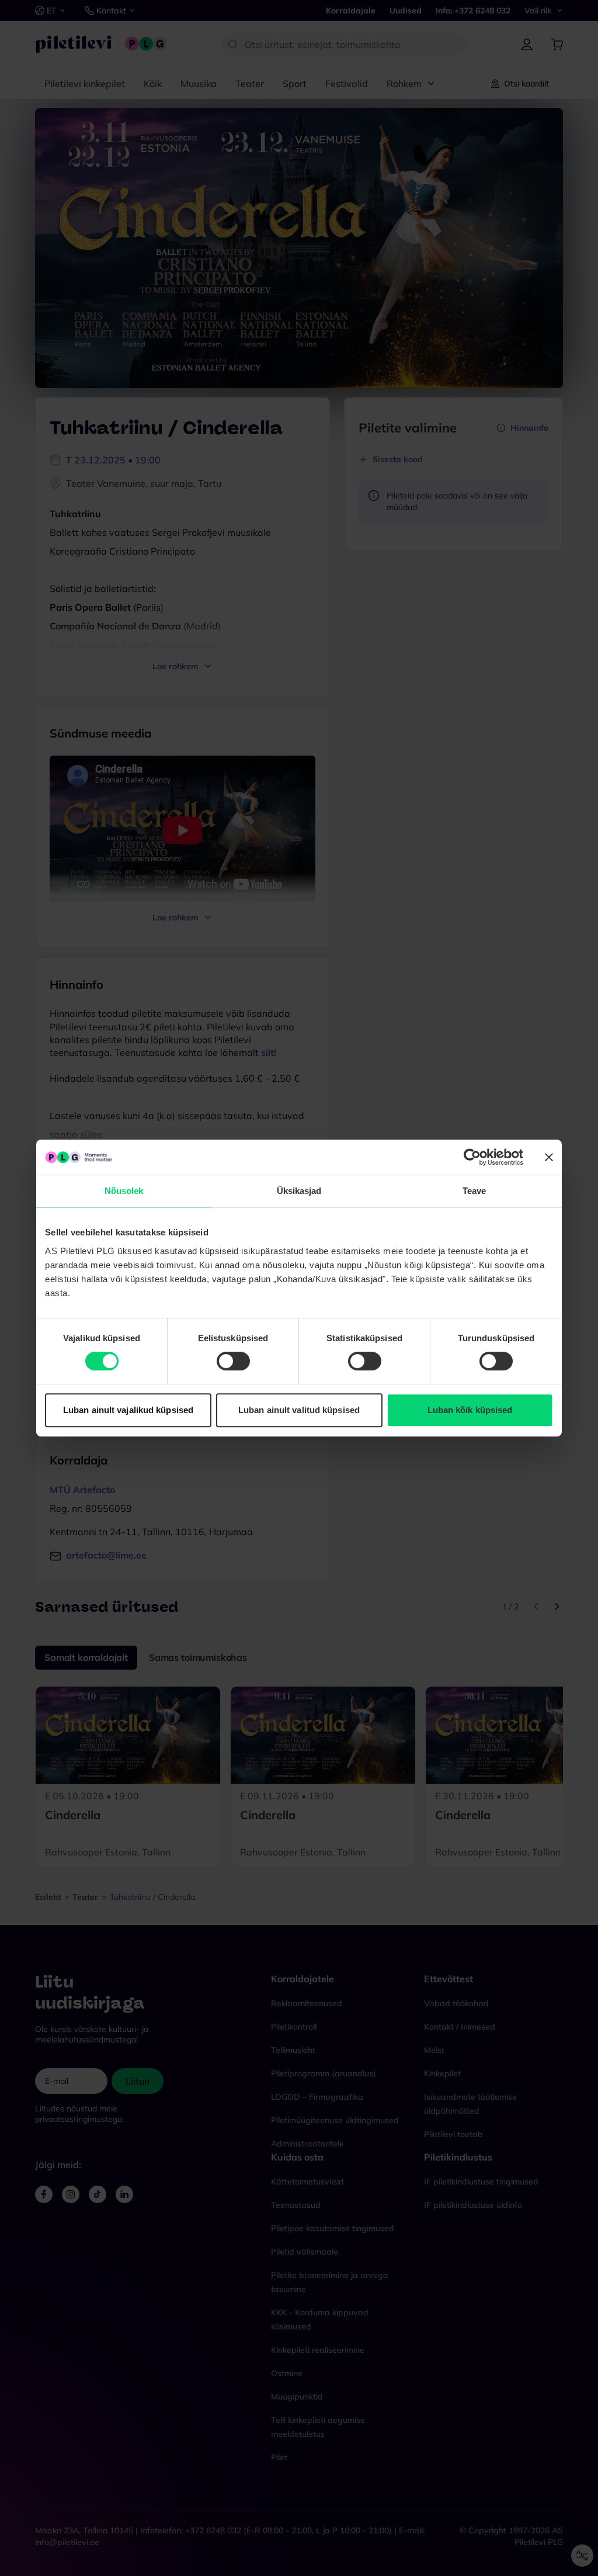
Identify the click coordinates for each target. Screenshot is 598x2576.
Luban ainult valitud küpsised (299, 1410)
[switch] (233, 1361)
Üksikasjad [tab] (299, 1191)
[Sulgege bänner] (549, 1157)
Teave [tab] (474, 1191)
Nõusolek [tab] (124, 1191)
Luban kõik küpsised (470, 1410)
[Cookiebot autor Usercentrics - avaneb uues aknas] (472, 1157)
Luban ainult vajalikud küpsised (128, 1410)
